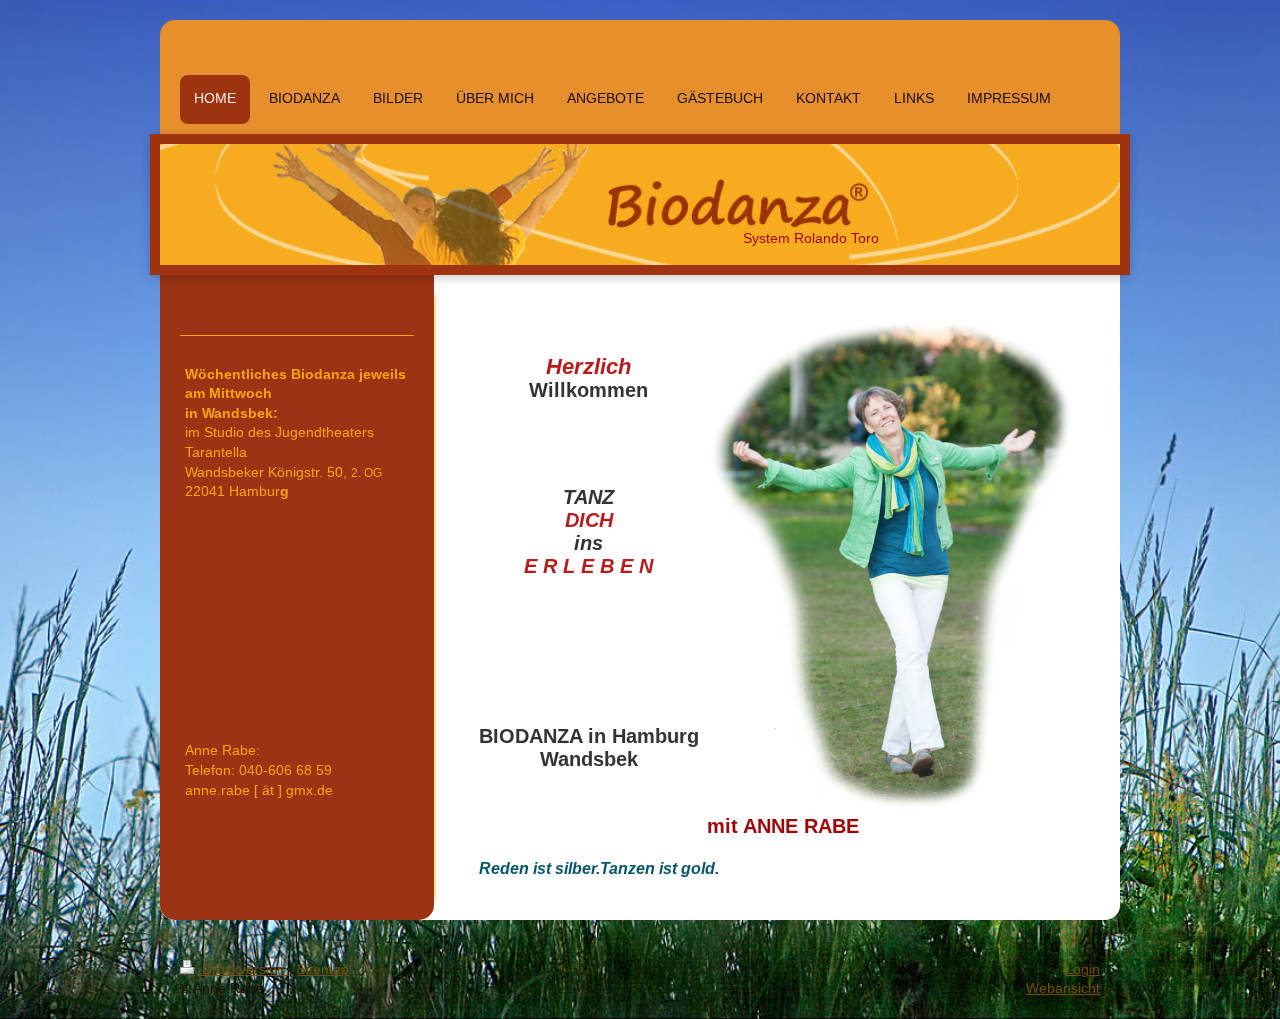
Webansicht (1063, 988)
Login (1082, 969)
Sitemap (323, 969)
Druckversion (243, 969)
